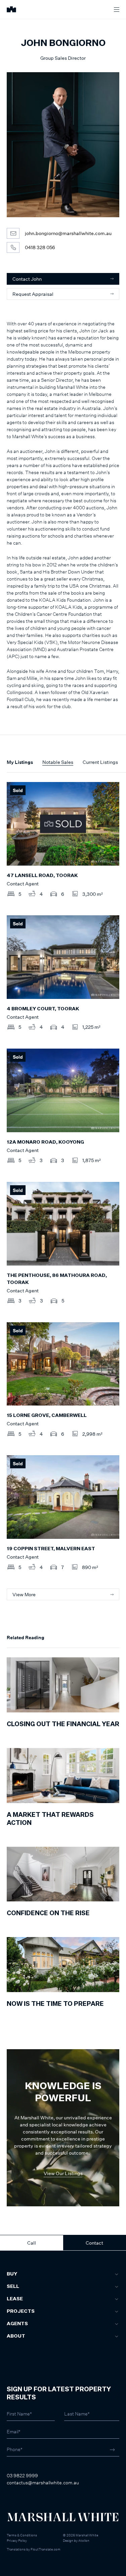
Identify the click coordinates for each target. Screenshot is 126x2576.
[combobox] (14, 2313)
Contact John (27, 279)
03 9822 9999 (22, 2475)
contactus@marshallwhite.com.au (43, 2482)
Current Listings (100, 762)
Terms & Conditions (22, 2535)
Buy (12, 2274)
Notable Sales (58, 762)
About (16, 2336)
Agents (17, 2324)
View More (24, 1594)
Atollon (84, 2540)
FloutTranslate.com (46, 2549)
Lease (15, 2299)
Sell (13, 2287)
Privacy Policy (17, 2540)
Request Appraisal (33, 294)
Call (32, 2243)
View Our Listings (63, 2173)
